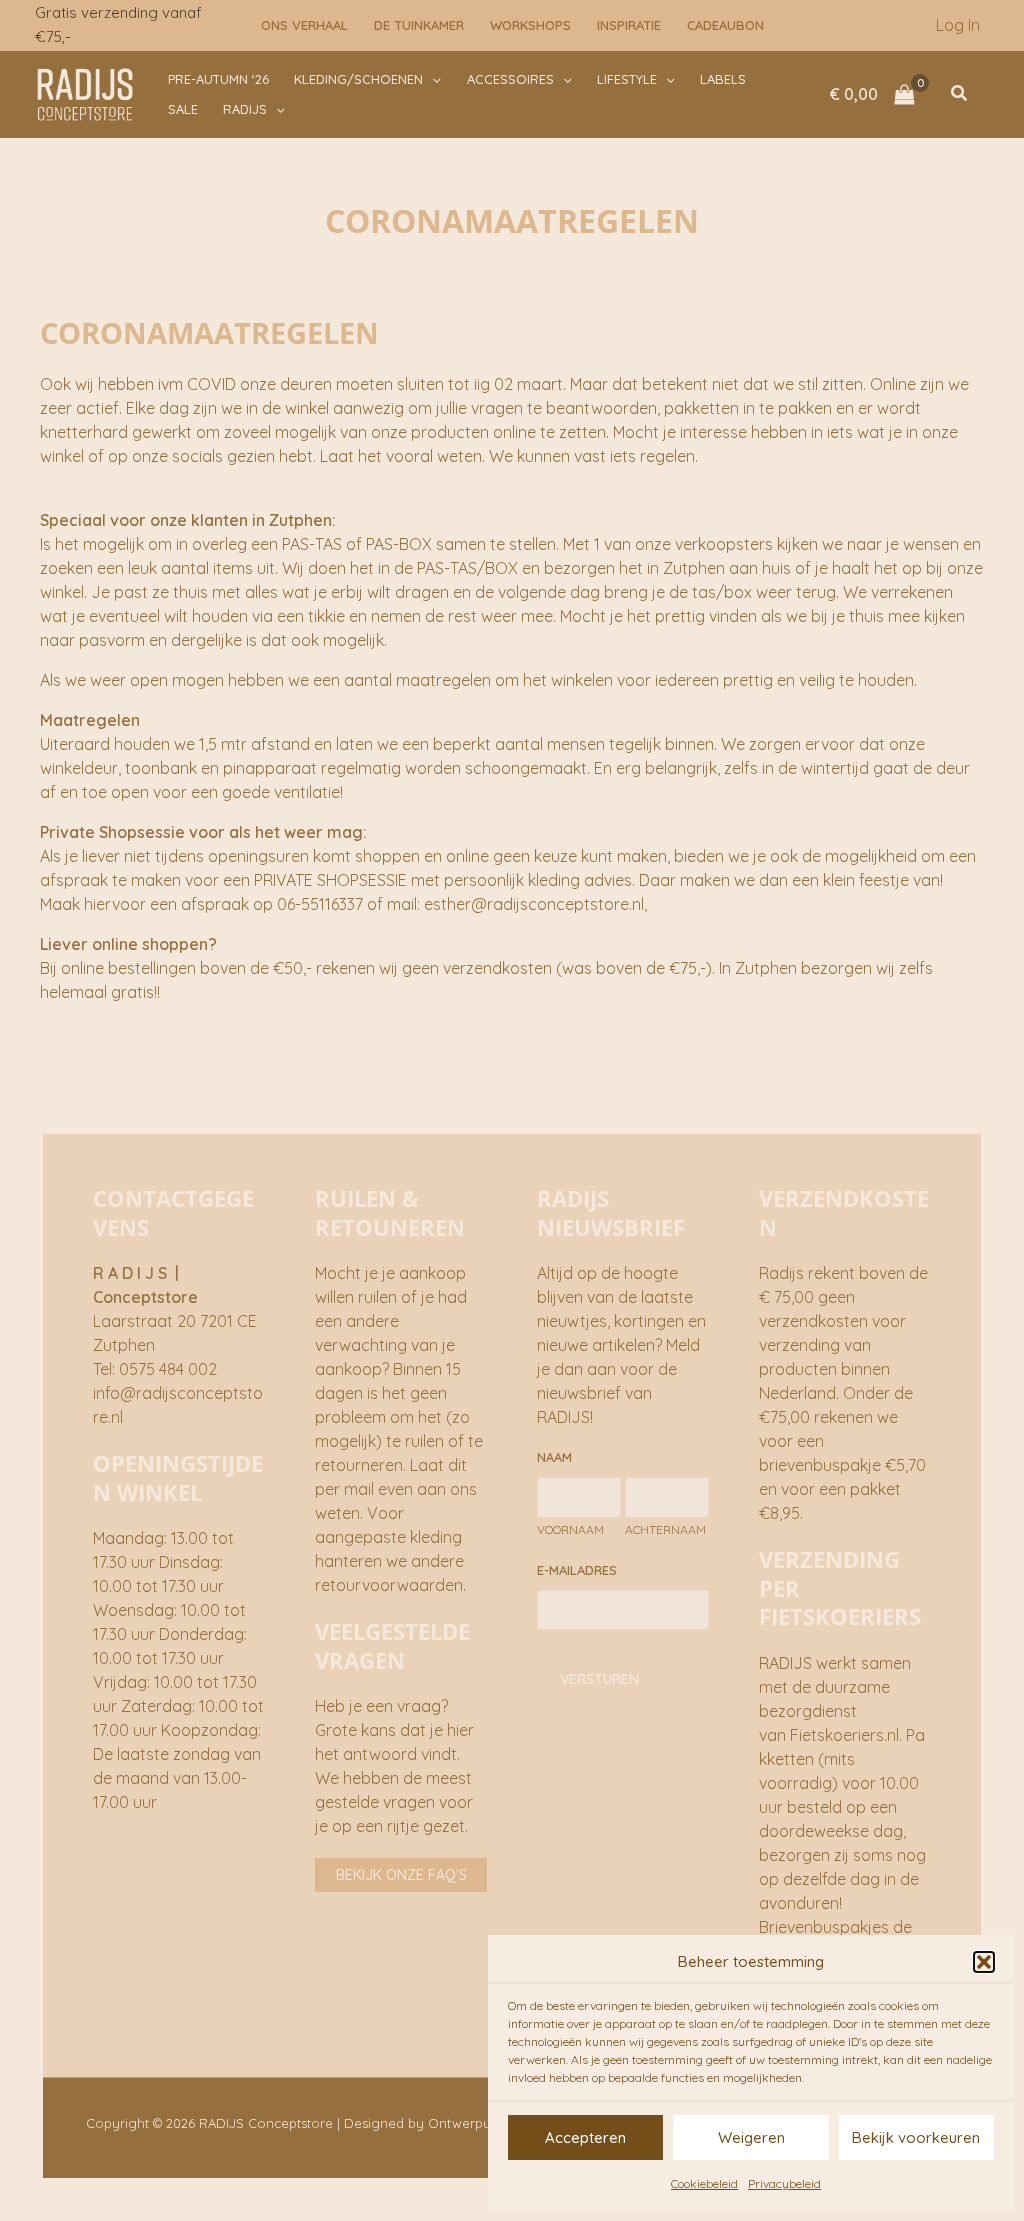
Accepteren (585, 2137)
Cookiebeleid (704, 2183)
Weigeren (751, 2137)
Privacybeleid (784, 2183)
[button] (984, 1962)
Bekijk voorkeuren (916, 2137)
